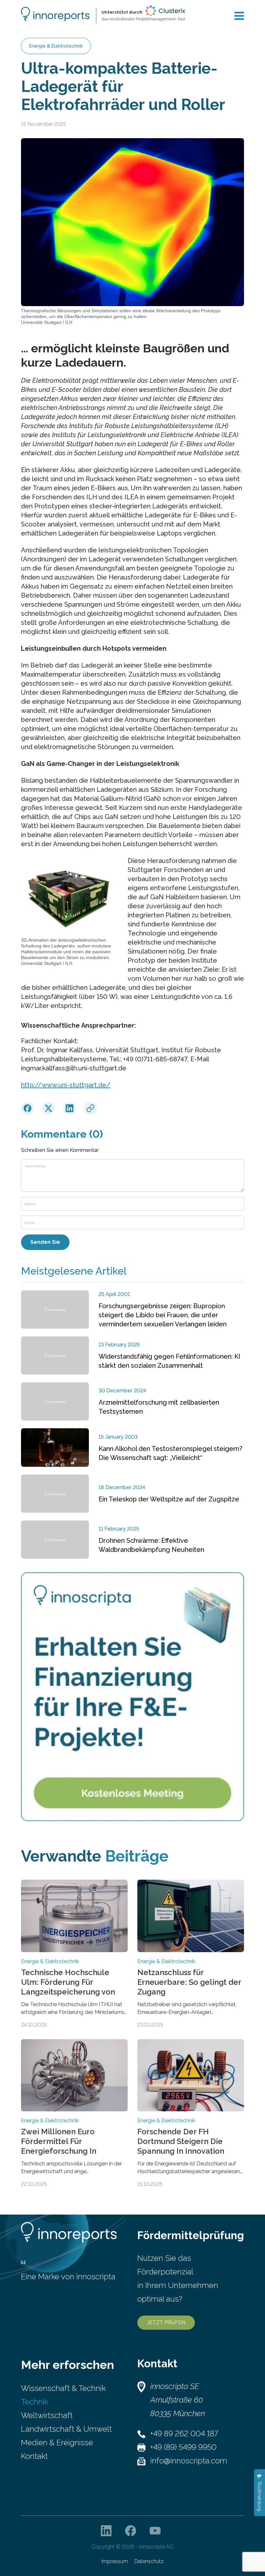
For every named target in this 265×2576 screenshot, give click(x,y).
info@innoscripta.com (189, 2461)
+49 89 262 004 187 (184, 2433)
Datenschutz (149, 2561)
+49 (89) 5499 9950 (183, 2447)
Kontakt (34, 2456)
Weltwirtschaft (47, 2415)
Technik (35, 2402)
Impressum (115, 2561)
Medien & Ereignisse (57, 2443)
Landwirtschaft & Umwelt (66, 2429)
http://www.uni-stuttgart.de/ (66, 1085)
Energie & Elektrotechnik (56, 46)
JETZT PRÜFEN (166, 2322)
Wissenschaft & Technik (63, 2388)
